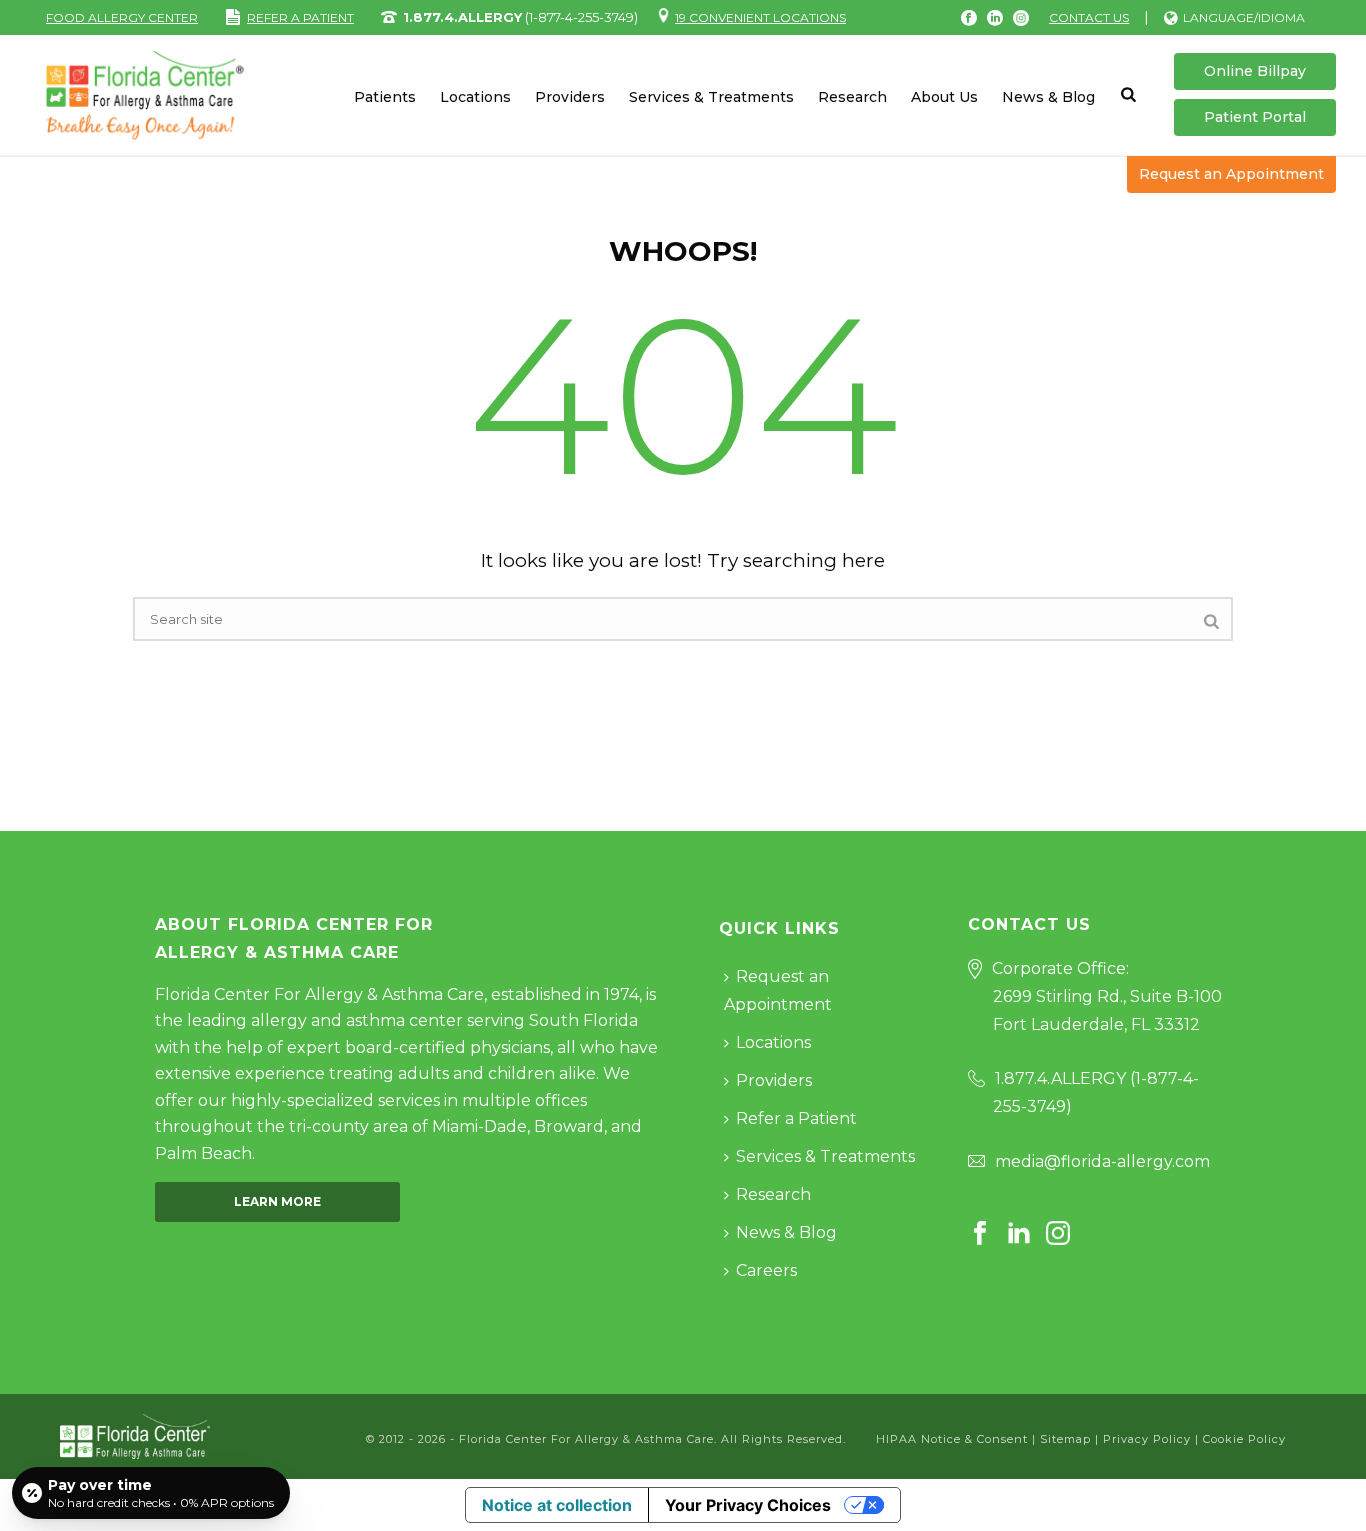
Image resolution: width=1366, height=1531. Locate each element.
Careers (766, 1270)
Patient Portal (1255, 117)
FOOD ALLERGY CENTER (122, 17)
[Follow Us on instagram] (1058, 1234)
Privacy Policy (1147, 1439)
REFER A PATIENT (300, 17)
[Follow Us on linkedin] (1019, 1234)
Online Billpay (1255, 71)
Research (852, 97)
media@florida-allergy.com (1102, 1161)
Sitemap (1065, 1439)
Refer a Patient (796, 1118)
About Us (944, 97)
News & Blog (1048, 97)
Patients (385, 97)
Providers (570, 97)
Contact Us (1089, 17)
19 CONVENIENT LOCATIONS (760, 17)
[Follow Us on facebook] (980, 1234)
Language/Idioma (1244, 17)
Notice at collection (557, 1505)
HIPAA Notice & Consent (952, 1439)
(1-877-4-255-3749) (520, 17)
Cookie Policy (1244, 1439)
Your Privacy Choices (748, 1505)
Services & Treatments (711, 97)
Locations (475, 97)
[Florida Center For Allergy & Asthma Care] (135, 1435)
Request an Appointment (1231, 174)
